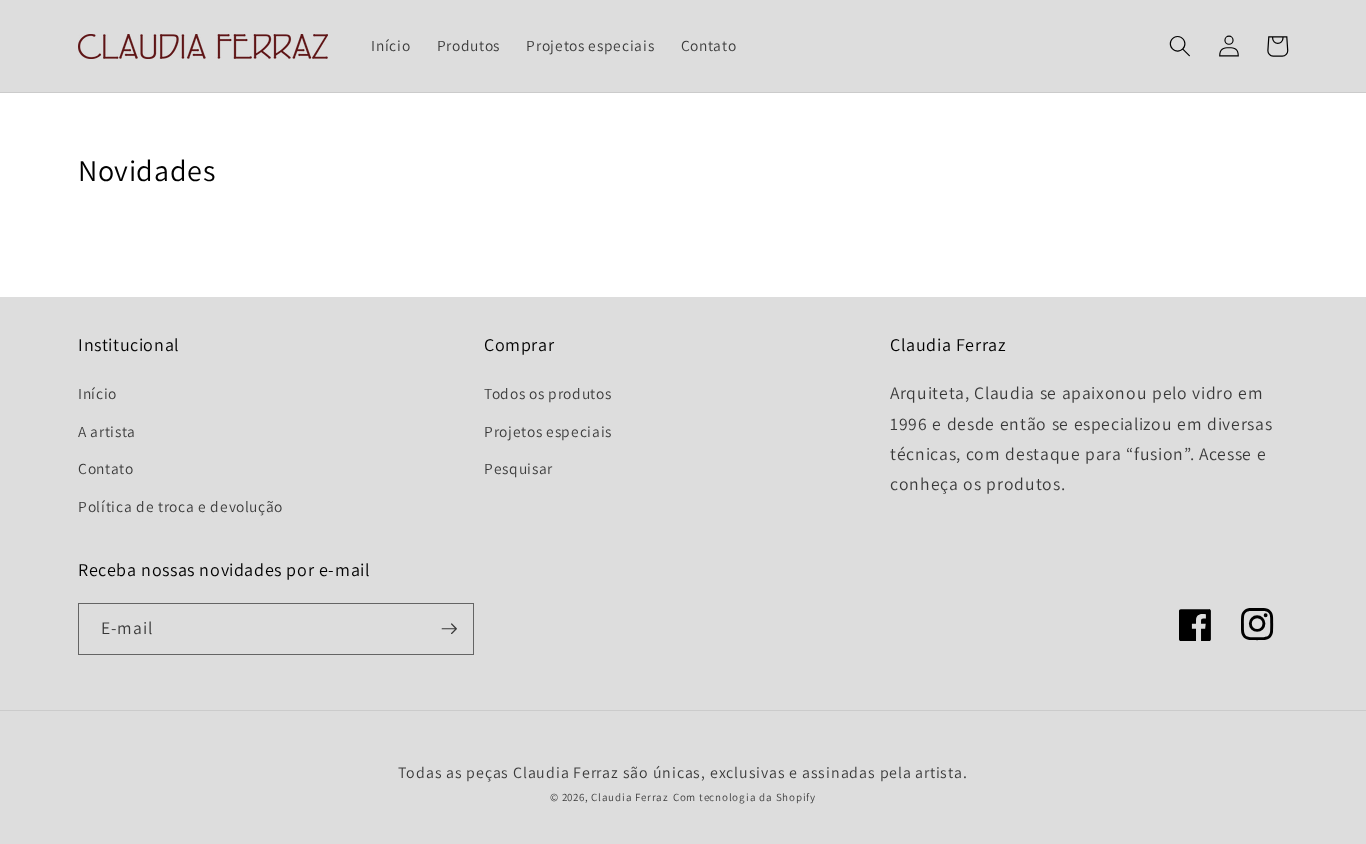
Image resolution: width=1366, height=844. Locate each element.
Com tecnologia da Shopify (744, 797)
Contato (106, 468)
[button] (1180, 46)
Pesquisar (518, 468)
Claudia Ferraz (630, 797)
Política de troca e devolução (180, 506)
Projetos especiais (548, 431)
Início (97, 393)
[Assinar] (449, 629)
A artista (107, 431)
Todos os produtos (547, 393)
